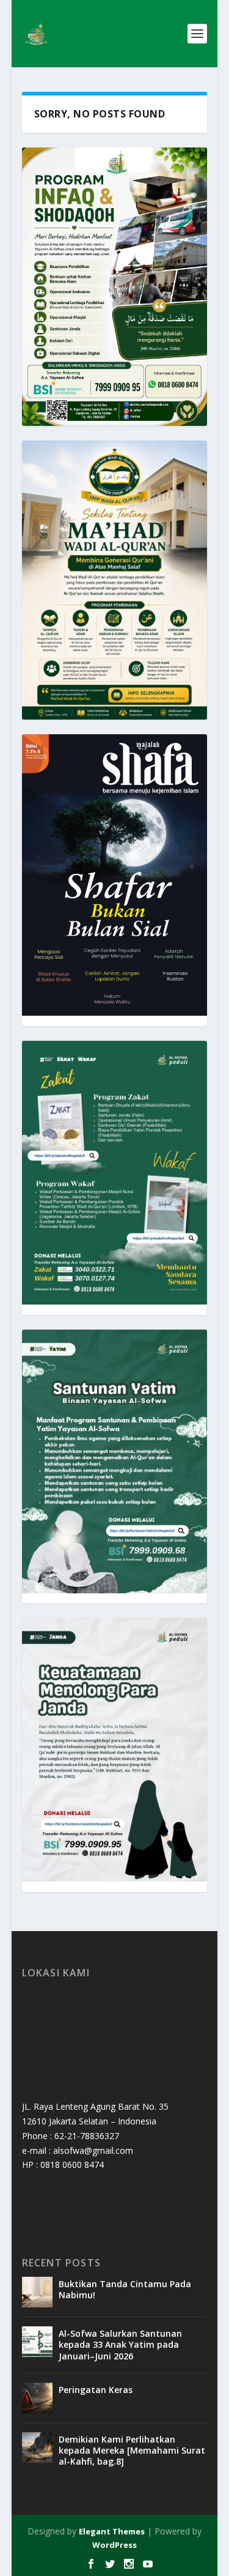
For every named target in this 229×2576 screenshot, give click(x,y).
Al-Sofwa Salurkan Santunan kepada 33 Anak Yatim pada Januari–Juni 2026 (120, 2344)
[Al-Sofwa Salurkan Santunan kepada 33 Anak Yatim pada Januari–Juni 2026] (37, 2342)
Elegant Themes (112, 2531)
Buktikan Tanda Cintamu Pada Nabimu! (125, 2289)
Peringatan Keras (96, 2390)
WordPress (114, 2545)
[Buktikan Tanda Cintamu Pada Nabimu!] (37, 2292)
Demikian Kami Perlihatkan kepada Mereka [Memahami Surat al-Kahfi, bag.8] (132, 2450)
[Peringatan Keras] (37, 2398)
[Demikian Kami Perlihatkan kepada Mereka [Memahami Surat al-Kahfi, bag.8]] (37, 2448)
